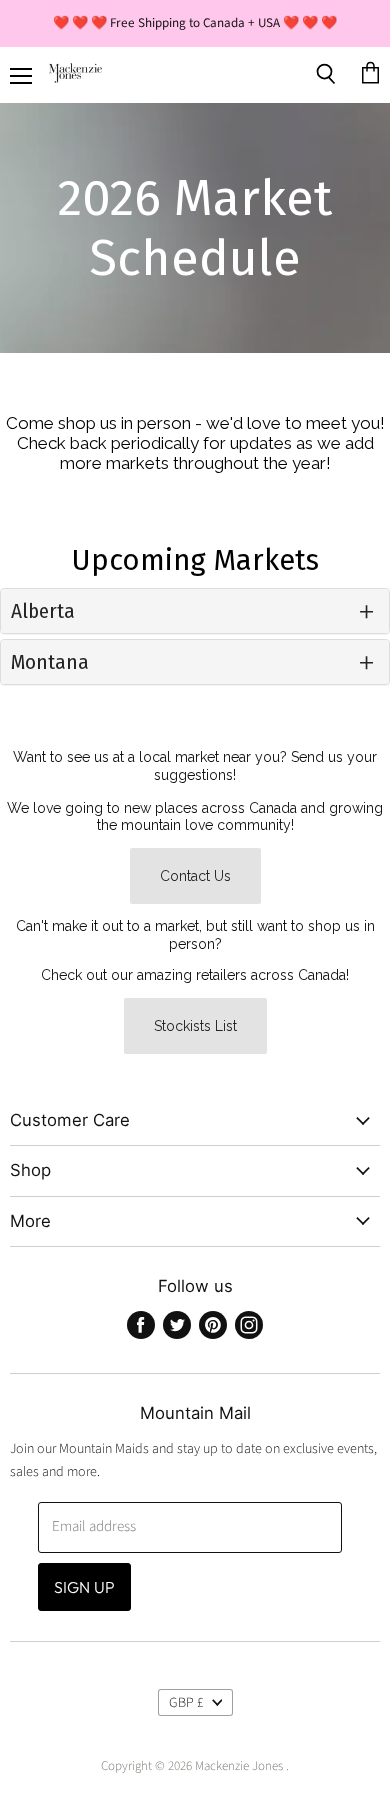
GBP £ (186, 1703)
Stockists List (195, 1026)
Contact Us (195, 876)
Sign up (84, 1587)
